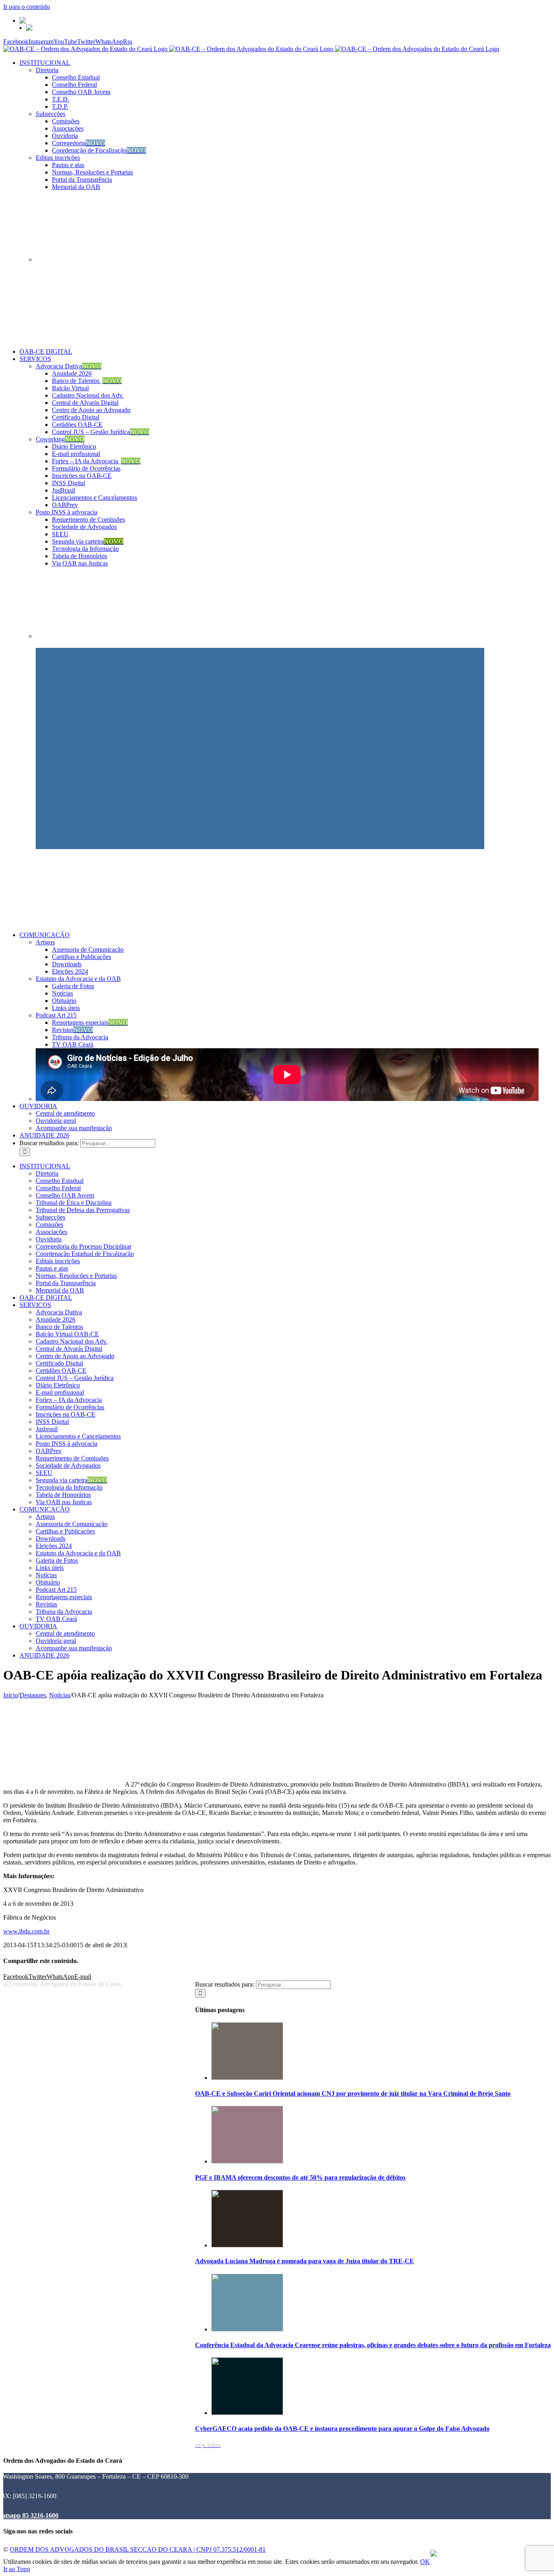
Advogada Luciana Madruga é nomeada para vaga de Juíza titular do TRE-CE (305, 2261)
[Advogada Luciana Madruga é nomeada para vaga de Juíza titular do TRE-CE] (247, 2245)
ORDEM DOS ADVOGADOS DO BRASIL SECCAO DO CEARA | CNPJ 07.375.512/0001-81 (138, 2549)
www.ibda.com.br (26, 1931)
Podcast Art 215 (56, 1015)
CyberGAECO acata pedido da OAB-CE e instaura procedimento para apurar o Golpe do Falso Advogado (342, 2429)
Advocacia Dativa (69, 366)
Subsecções (50, 114)
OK (425, 2562)
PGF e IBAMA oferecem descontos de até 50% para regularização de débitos (300, 2177)
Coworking (60, 439)
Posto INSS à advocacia (67, 512)
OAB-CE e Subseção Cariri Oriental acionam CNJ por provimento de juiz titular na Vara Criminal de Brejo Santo (353, 2093)
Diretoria (47, 70)
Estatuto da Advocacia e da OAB (78, 979)
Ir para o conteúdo (27, 7)
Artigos (45, 942)
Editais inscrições (58, 158)
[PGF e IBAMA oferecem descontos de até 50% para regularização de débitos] (247, 2161)
